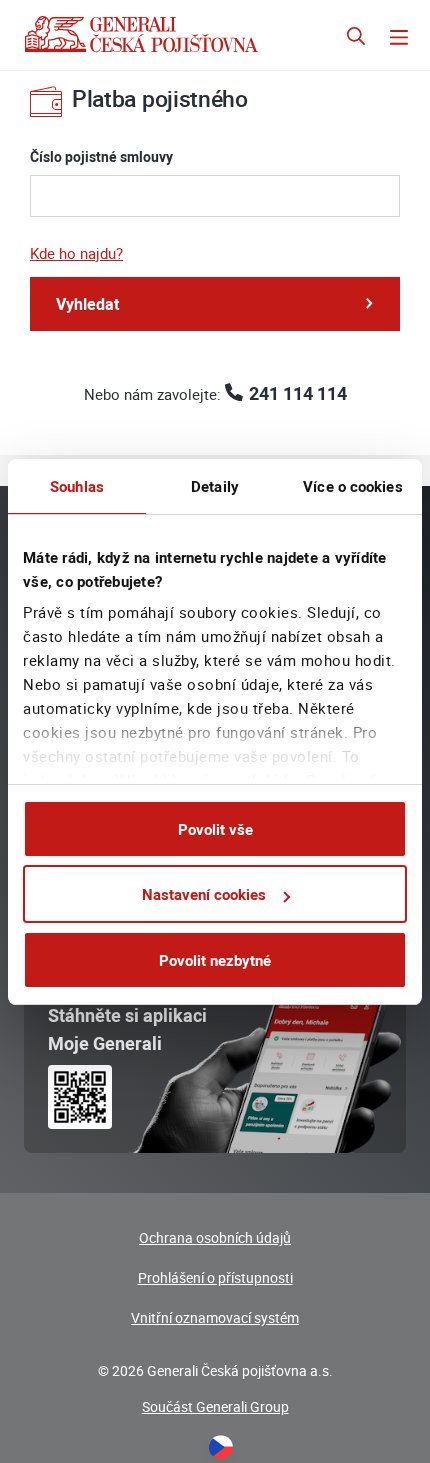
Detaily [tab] (215, 486)
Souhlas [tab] (77, 486)
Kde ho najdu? (76, 253)
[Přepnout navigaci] (399, 39)
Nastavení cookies (204, 894)
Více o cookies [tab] (352, 486)
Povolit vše (215, 829)
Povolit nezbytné (215, 960)
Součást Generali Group (215, 1406)
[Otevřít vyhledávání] (356, 39)
